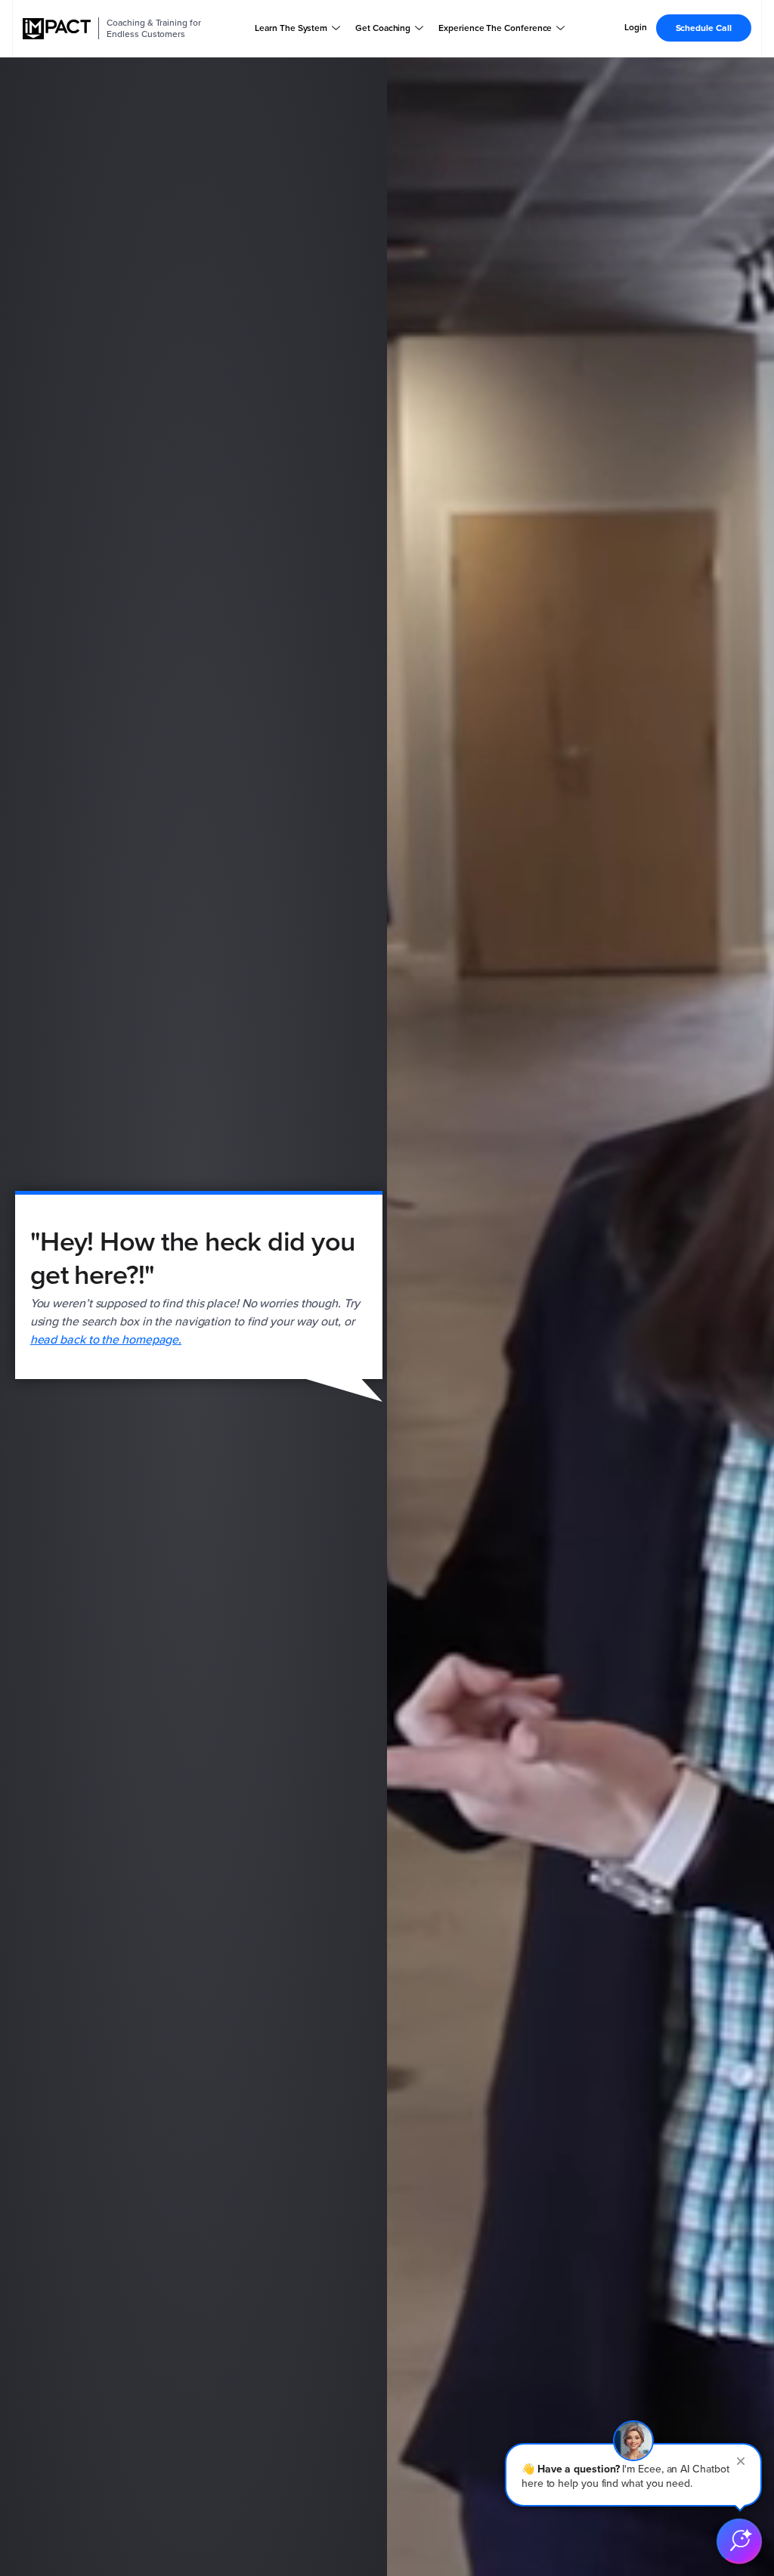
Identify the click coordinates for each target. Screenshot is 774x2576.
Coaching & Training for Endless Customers (153, 28)
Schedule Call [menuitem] (704, 28)
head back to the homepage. (106, 1339)
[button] (633, 2475)
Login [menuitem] (636, 28)
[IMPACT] (57, 29)
